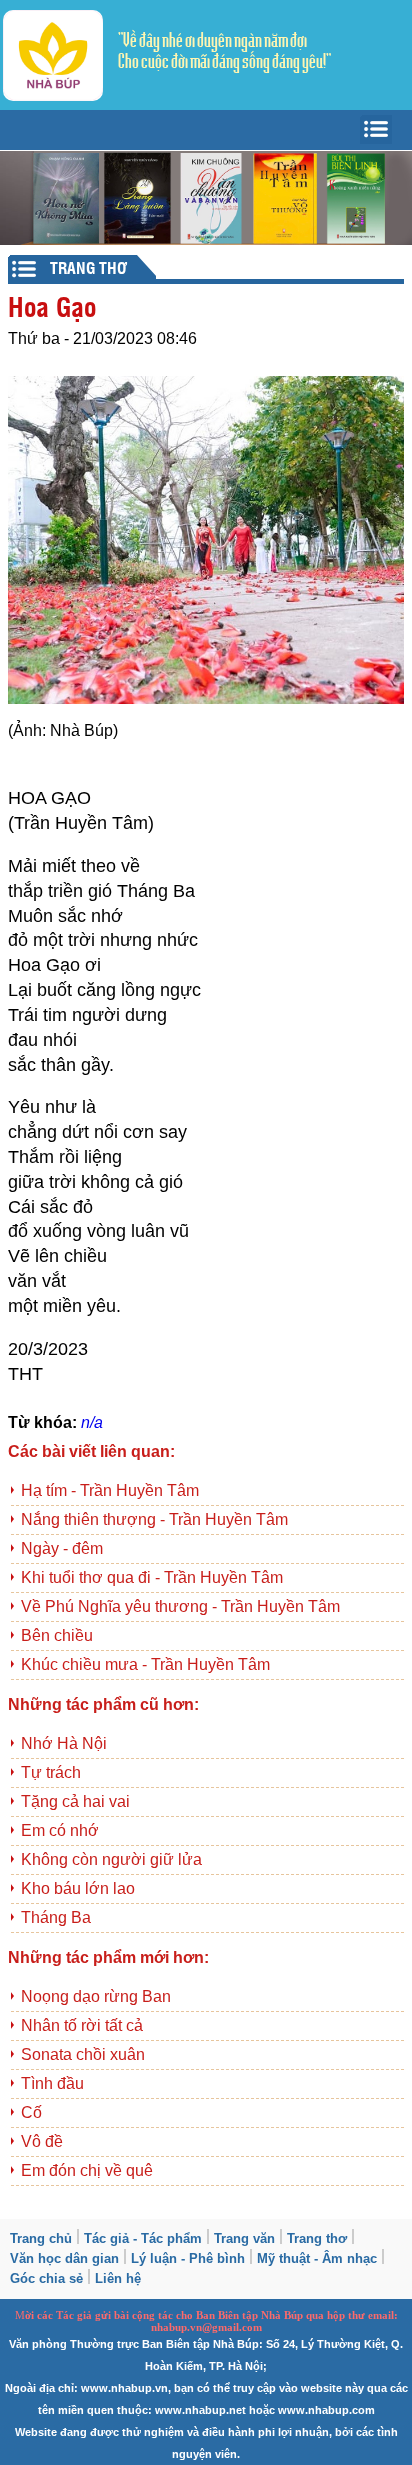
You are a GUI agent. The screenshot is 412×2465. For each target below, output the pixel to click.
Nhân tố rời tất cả (82, 2025)
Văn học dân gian (64, 2258)
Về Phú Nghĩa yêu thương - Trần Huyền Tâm (180, 1606)
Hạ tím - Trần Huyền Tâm (110, 1490)
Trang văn (244, 2238)
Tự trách (51, 1772)
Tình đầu (52, 2083)
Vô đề (42, 2141)
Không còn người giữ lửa (111, 1859)
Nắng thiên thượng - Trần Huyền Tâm (154, 1519)
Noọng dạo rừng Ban (96, 1996)
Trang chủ (41, 2238)
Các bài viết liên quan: (91, 1451)
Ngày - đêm (62, 1548)
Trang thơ (317, 2238)
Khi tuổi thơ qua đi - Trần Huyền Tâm (152, 1577)
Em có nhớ (60, 1830)
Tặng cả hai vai (75, 1801)
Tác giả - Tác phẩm (143, 2238)
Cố (31, 2112)
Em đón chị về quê (87, 2170)
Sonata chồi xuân (83, 2054)
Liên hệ (118, 2278)
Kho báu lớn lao (78, 1888)
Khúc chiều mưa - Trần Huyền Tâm (145, 1664)
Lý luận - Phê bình (188, 2258)
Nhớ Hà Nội (64, 1743)
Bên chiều (57, 1635)
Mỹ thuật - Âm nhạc (317, 2258)
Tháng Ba (56, 1917)
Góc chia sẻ (46, 2278)
